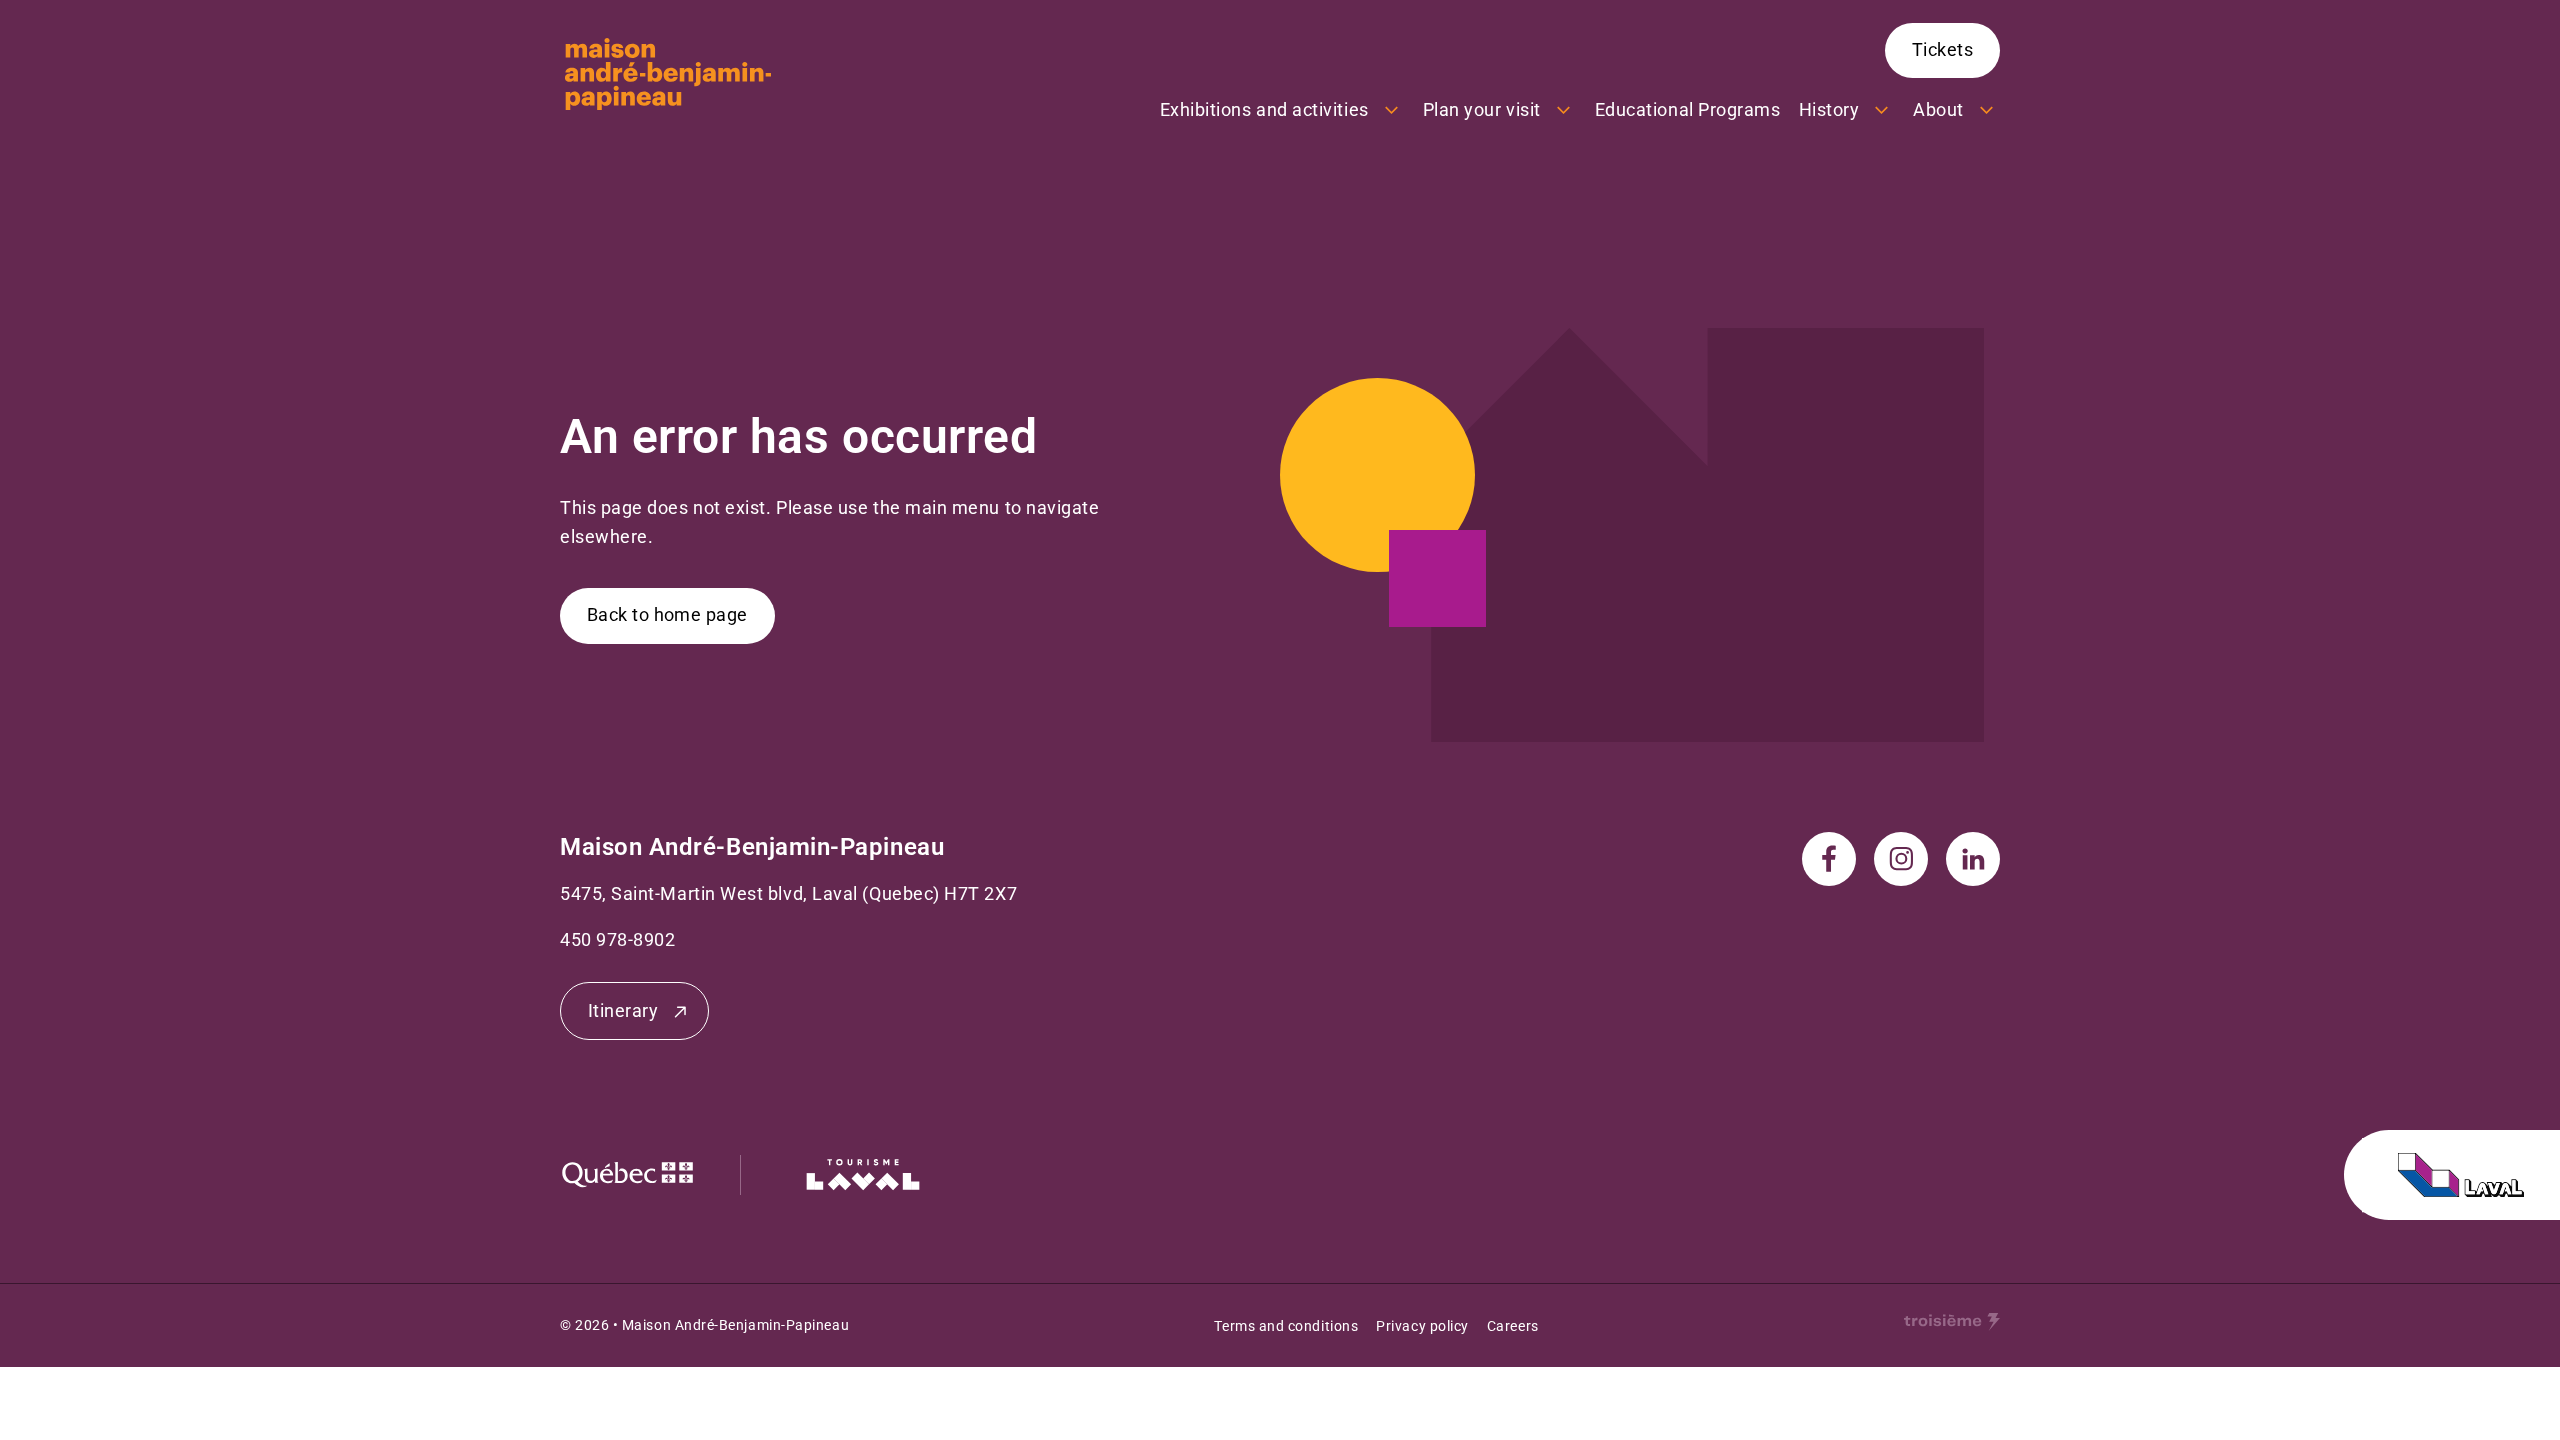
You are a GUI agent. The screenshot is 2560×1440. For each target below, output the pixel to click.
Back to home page (667, 614)
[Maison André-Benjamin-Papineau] (668, 74)
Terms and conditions (1286, 1326)
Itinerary (623, 1010)
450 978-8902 (617, 939)
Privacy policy (1422, 1326)
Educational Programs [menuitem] (1688, 109)
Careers (1513, 1326)
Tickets (1942, 49)
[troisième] (1952, 1322)
